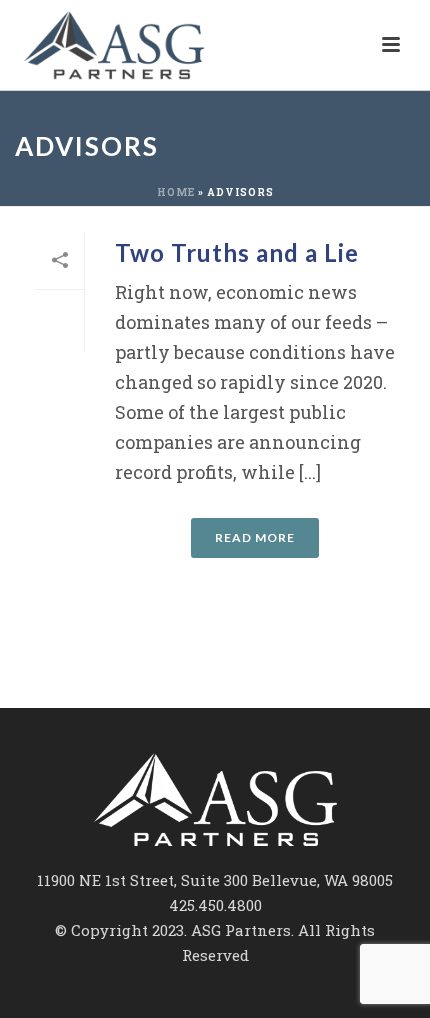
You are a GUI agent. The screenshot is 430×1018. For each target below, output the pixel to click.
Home (176, 192)
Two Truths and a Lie (237, 252)
